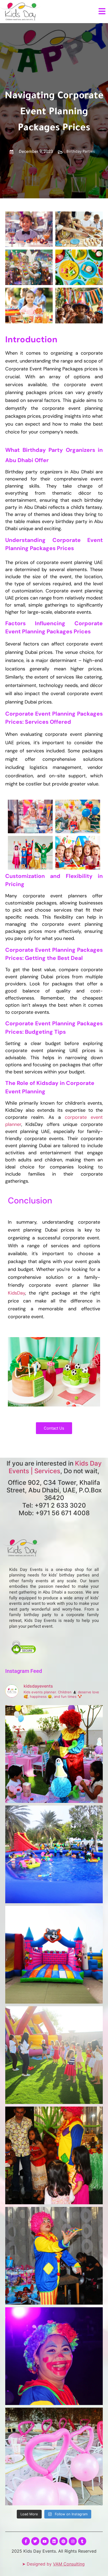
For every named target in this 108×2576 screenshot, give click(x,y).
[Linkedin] (54, 2541)
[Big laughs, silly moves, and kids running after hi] (54, 2155)
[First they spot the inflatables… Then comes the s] (54, 2055)
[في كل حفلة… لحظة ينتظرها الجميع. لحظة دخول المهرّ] (54, 1754)
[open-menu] (102, 12)
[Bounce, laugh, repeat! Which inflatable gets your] (54, 1854)
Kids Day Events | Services (55, 1467)
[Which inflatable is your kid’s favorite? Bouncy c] (54, 1955)
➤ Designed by (53, 2564)
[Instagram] (73, 2541)
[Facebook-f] (26, 2541)
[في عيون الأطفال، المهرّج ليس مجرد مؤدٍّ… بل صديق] (54, 2356)
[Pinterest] (63, 2541)
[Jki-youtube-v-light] (45, 2541)
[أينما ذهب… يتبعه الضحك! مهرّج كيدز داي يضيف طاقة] (54, 2256)
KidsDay (17, 1293)
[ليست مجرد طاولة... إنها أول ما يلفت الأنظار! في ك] (54, 2456)
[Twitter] (35, 2541)
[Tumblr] (82, 2541)
